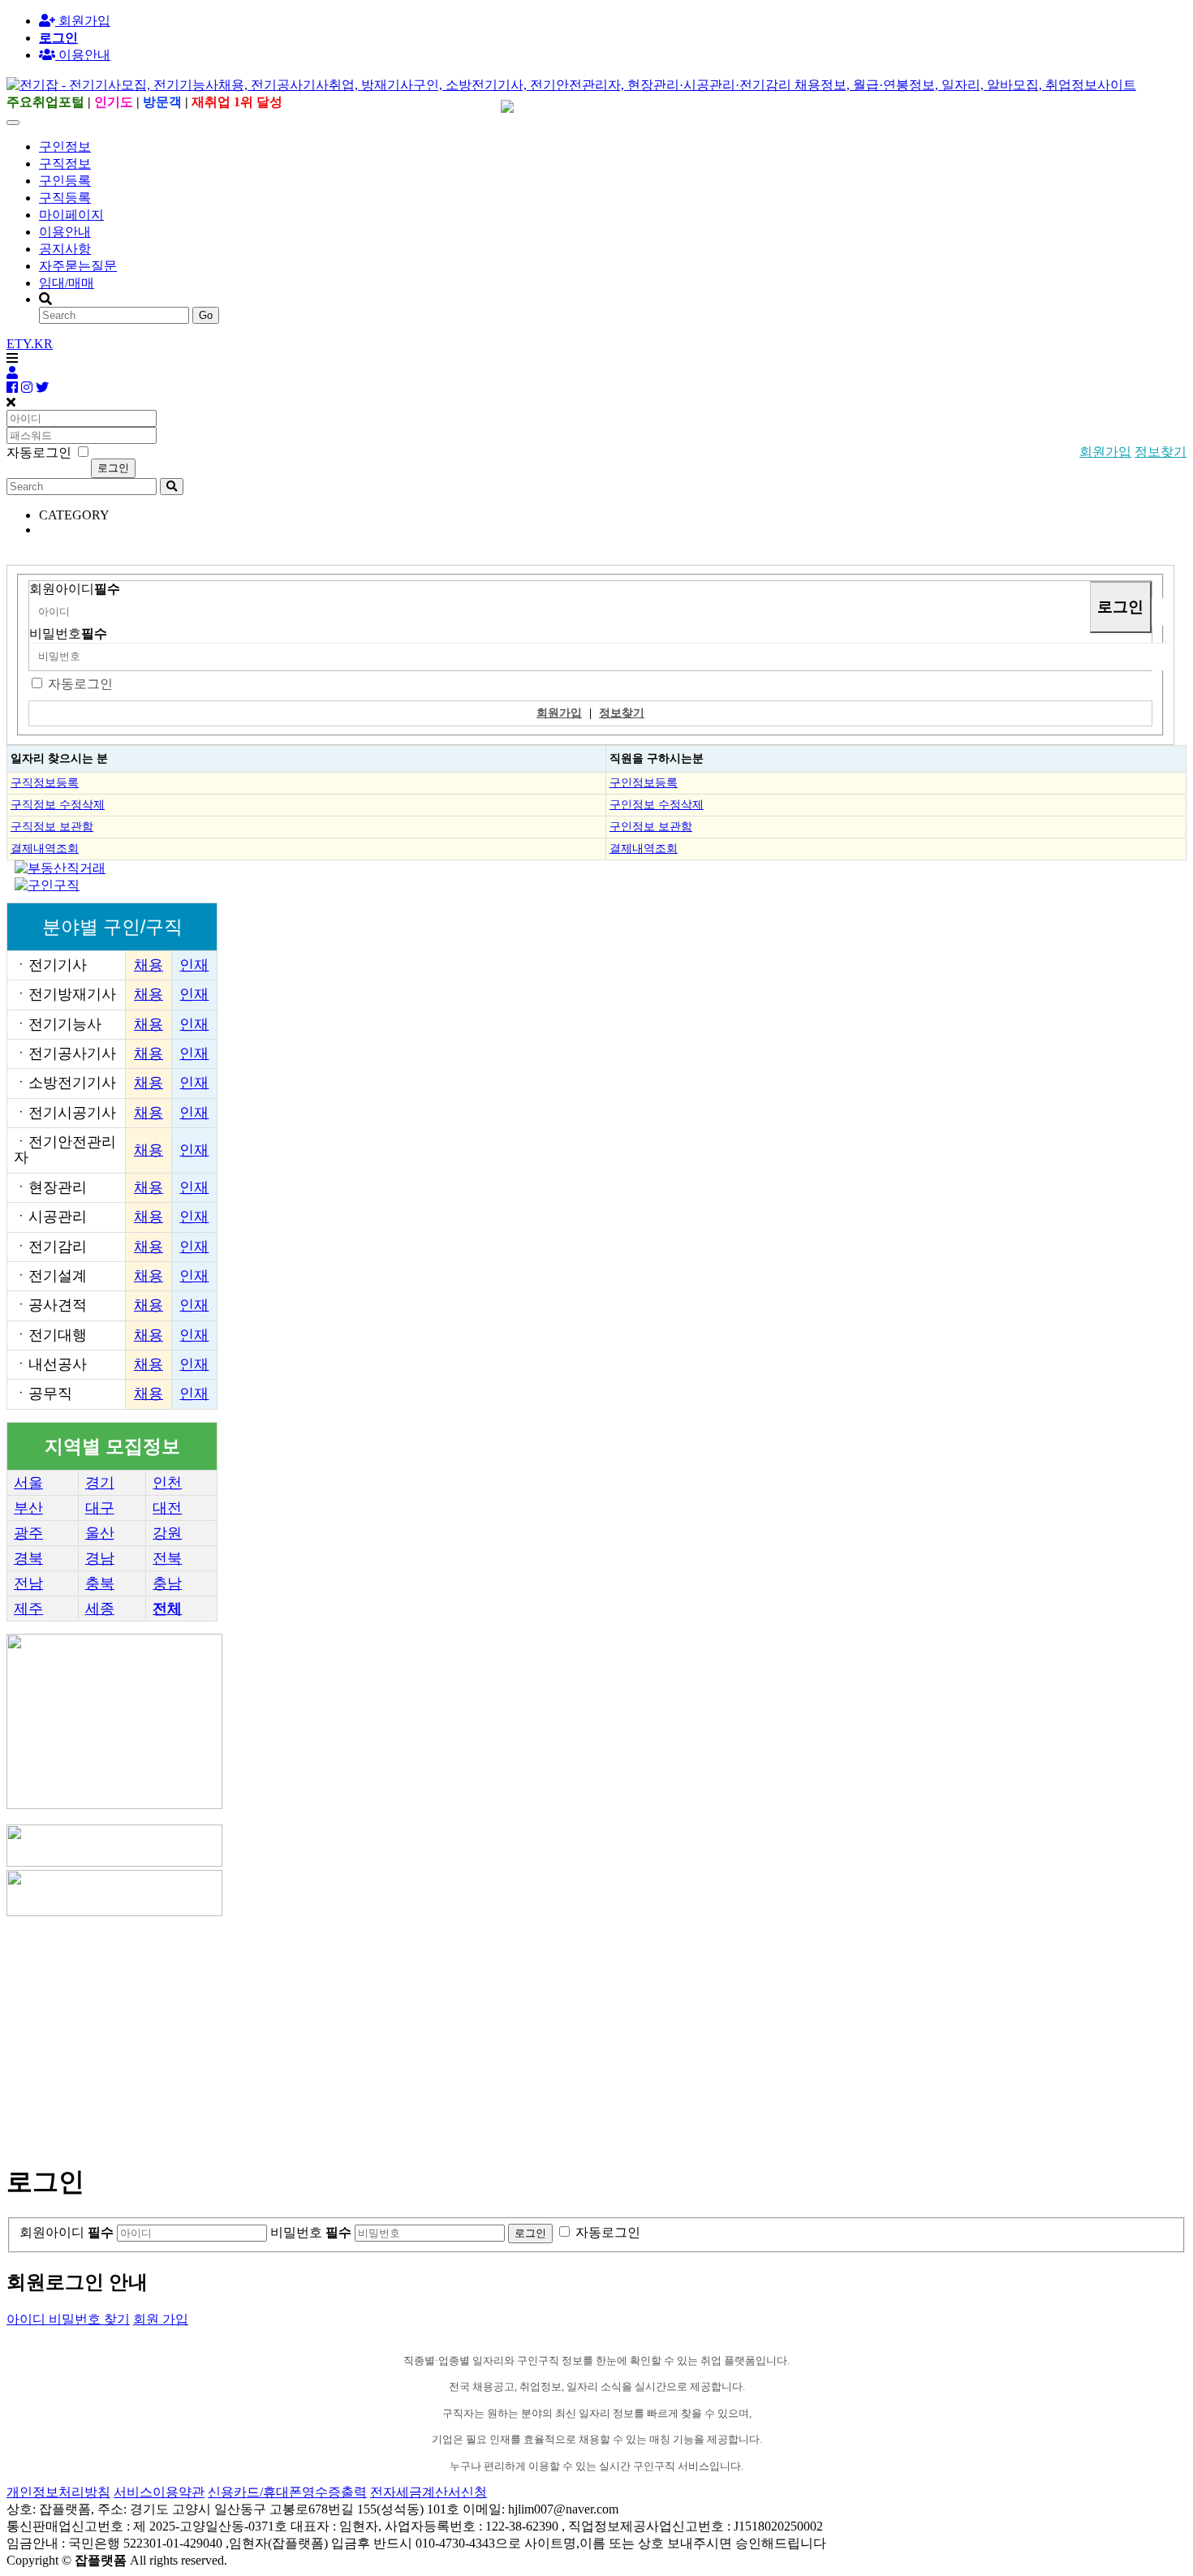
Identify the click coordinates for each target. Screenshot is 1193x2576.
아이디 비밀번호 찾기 (68, 2319)
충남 (167, 1583)
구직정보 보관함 (52, 826)
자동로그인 (80, 684)
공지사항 (65, 249)
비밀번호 (68, 633)
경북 (28, 1558)
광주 (28, 1533)
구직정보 (65, 164)
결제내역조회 (45, 848)
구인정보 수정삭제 (657, 804)
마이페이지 (71, 215)
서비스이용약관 (159, 2492)
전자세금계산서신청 (429, 2492)
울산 (100, 1533)
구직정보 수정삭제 (58, 804)
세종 (100, 1609)
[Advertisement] (493, 2033)
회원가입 (83, 21)
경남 (100, 1558)
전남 (28, 1583)
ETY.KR (30, 344)
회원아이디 (75, 589)
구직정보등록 (45, 782)
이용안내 (65, 232)
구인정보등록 (644, 782)
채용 (149, 965)
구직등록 (65, 198)
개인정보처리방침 (58, 2492)
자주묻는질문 (78, 266)
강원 (167, 1533)
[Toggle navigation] (13, 123)
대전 (167, 1508)
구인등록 (65, 181)
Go (206, 315)
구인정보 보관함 (651, 826)
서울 (28, 1483)
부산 (28, 1508)
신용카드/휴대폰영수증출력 (287, 2492)
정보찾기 (1161, 452)
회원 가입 (161, 2319)
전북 (167, 1558)
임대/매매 (67, 283)
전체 (167, 1609)
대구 (100, 1508)
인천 (167, 1483)
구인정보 (65, 146)
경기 (100, 1483)
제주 (28, 1609)
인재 (194, 965)
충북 (100, 1583)
